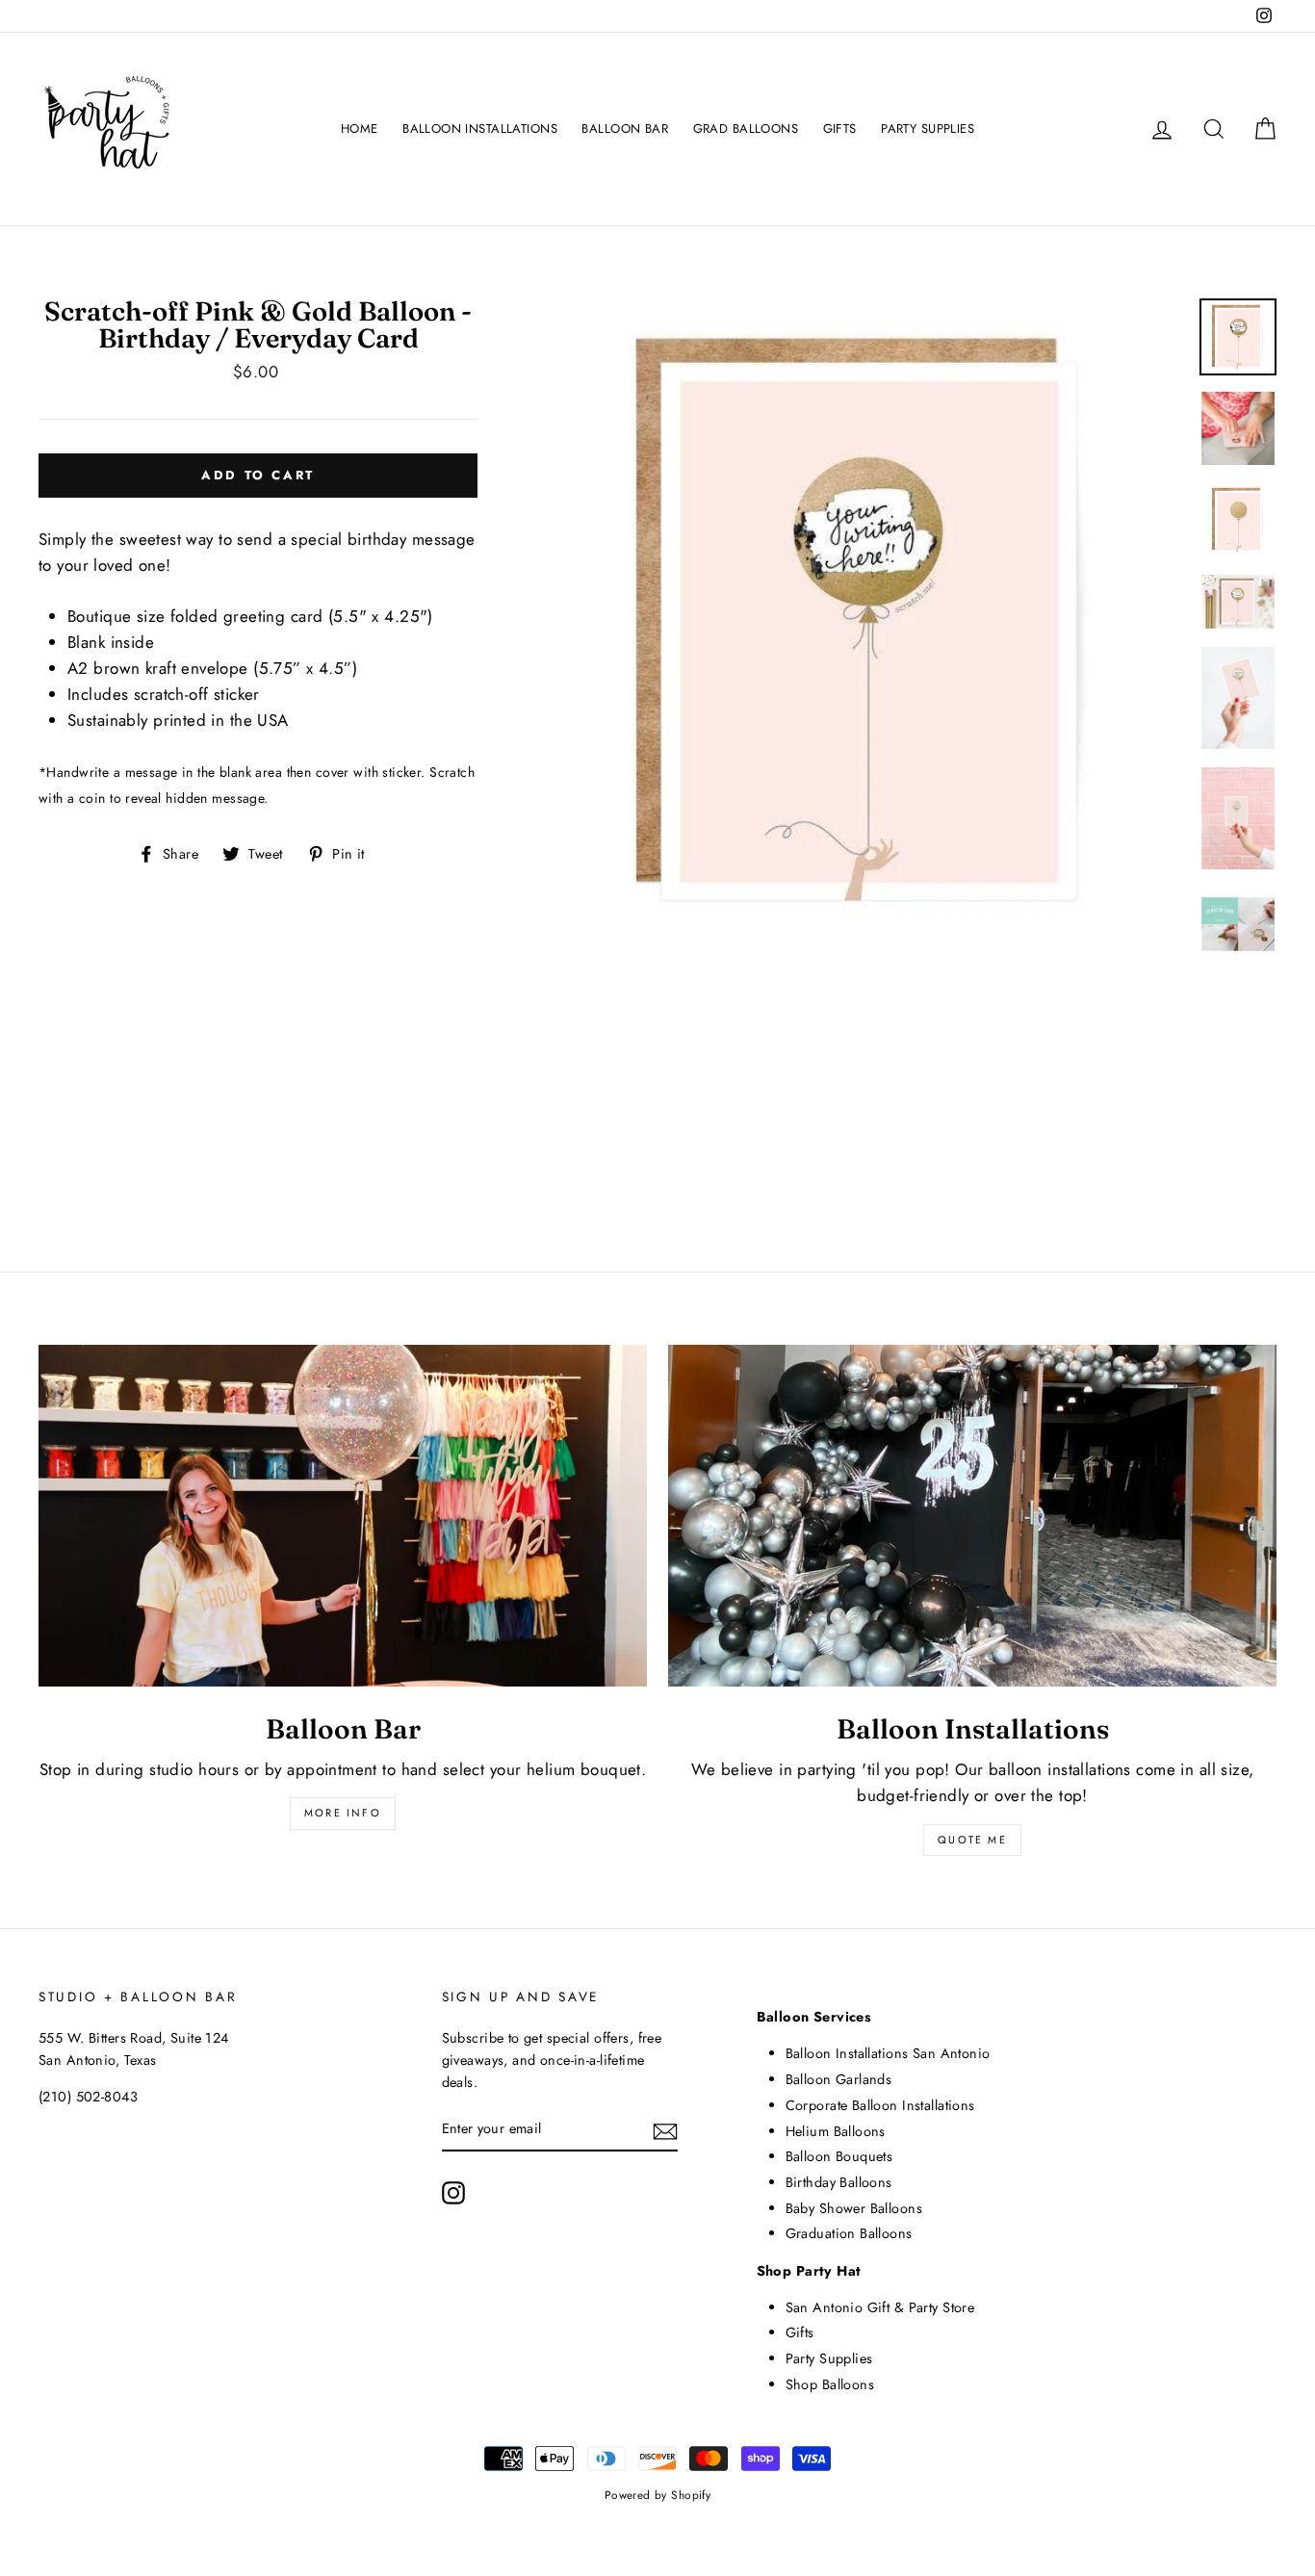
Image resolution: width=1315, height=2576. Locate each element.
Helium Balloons (836, 2131)
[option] (864, 620)
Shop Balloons (830, 2384)
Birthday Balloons (839, 2182)
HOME (360, 129)
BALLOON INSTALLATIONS (480, 129)
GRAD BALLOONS (746, 129)
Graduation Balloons (849, 2233)
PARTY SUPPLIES (928, 129)
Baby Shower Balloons (854, 2208)
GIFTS (840, 129)
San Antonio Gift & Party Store (880, 2307)
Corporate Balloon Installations (880, 2105)
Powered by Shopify (658, 2495)
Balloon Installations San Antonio (888, 2053)
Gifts (800, 2332)
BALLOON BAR (625, 129)
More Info (343, 1813)
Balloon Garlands (839, 2079)
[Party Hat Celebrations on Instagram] (453, 2192)
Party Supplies (829, 2358)
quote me (972, 1840)
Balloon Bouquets (839, 2156)
